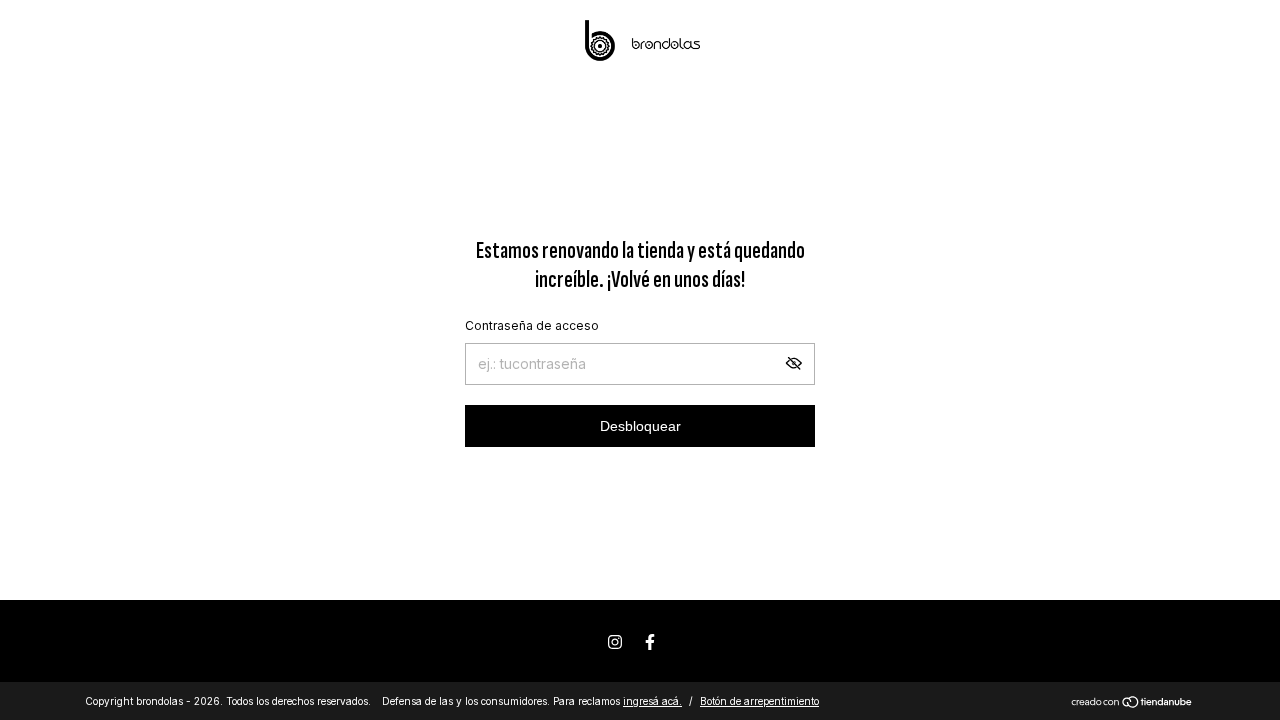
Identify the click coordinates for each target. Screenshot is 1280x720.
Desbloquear (640, 426)
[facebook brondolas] (650, 642)
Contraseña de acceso (532, 325)
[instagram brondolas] (615, 642)
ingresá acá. (652, 701)
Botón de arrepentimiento (759, 701)
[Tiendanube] (1132, 703)
